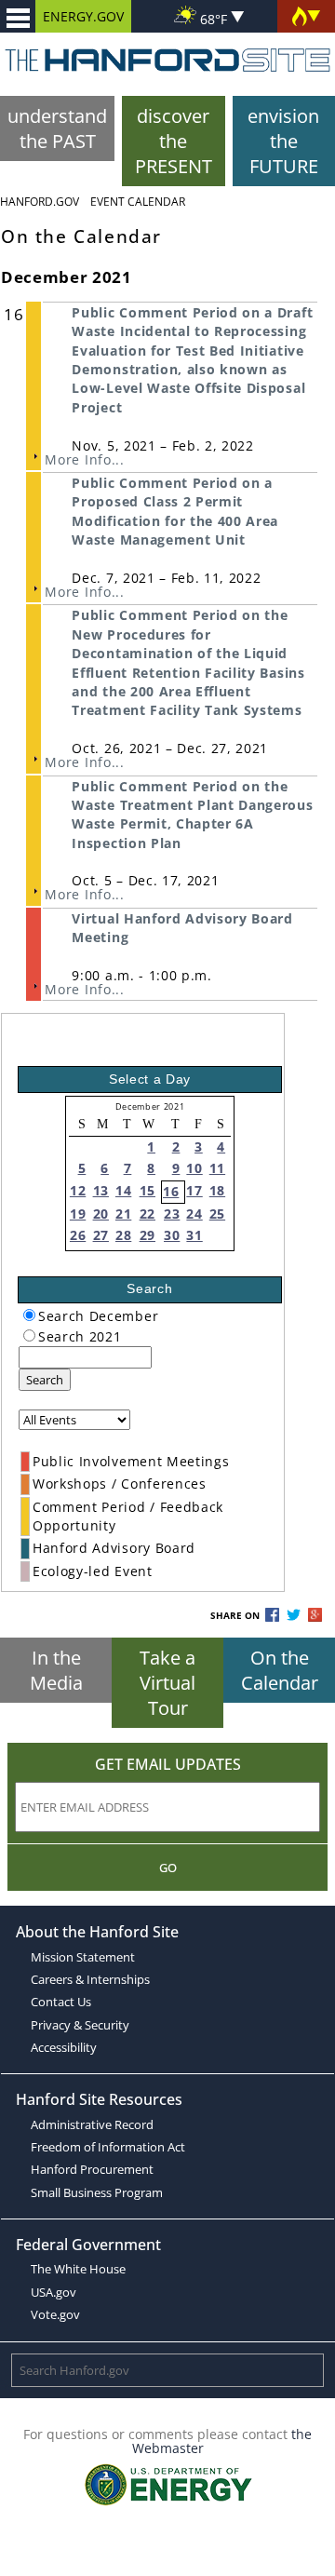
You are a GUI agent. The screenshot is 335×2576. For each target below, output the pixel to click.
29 (147, 1235)
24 (194, 1214)
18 (217, 1190)
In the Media (56, 1670)
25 (217, 1214)
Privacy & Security (80, 2025)
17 (194, 1190)
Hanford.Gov (40, 202)
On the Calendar (280, 1670)
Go (168, 1868)
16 (171, 1191)
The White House (78, 2269)
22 (147, 1214)
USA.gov (54, 2292)
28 (123, 1235)
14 (123, 1190)
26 (78, 1235)
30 (172, 1235)
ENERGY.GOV (83, 16)
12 (78, 1190)
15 (147, 1190)
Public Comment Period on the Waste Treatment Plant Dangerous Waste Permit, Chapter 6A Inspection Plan (192, 815)
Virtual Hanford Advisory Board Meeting (182, 928)
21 (123, 1214)
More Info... (84, 459)
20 (101, 1214)
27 (101, 1235)
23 (172, 1214)
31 (194, 1235)
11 (217, 1168)
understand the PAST (57, 128)
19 (78, 1214)
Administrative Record (92, 2124)
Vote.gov (55, 2314)
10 (194, 1168)
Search (45, 1380)
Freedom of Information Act (108, 2147)
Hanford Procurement (92, 2169)
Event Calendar (138, 202)
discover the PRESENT (174, 141)
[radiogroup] (29, 1315)
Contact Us (61, 2002)
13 (101, 1190)
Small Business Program (97, 2192)
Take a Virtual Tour (167, 1683)
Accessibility (64, 2047)
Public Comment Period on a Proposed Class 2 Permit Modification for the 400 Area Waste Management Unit (175, 511)
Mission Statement (83, 1957)
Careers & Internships (90, 1979)
